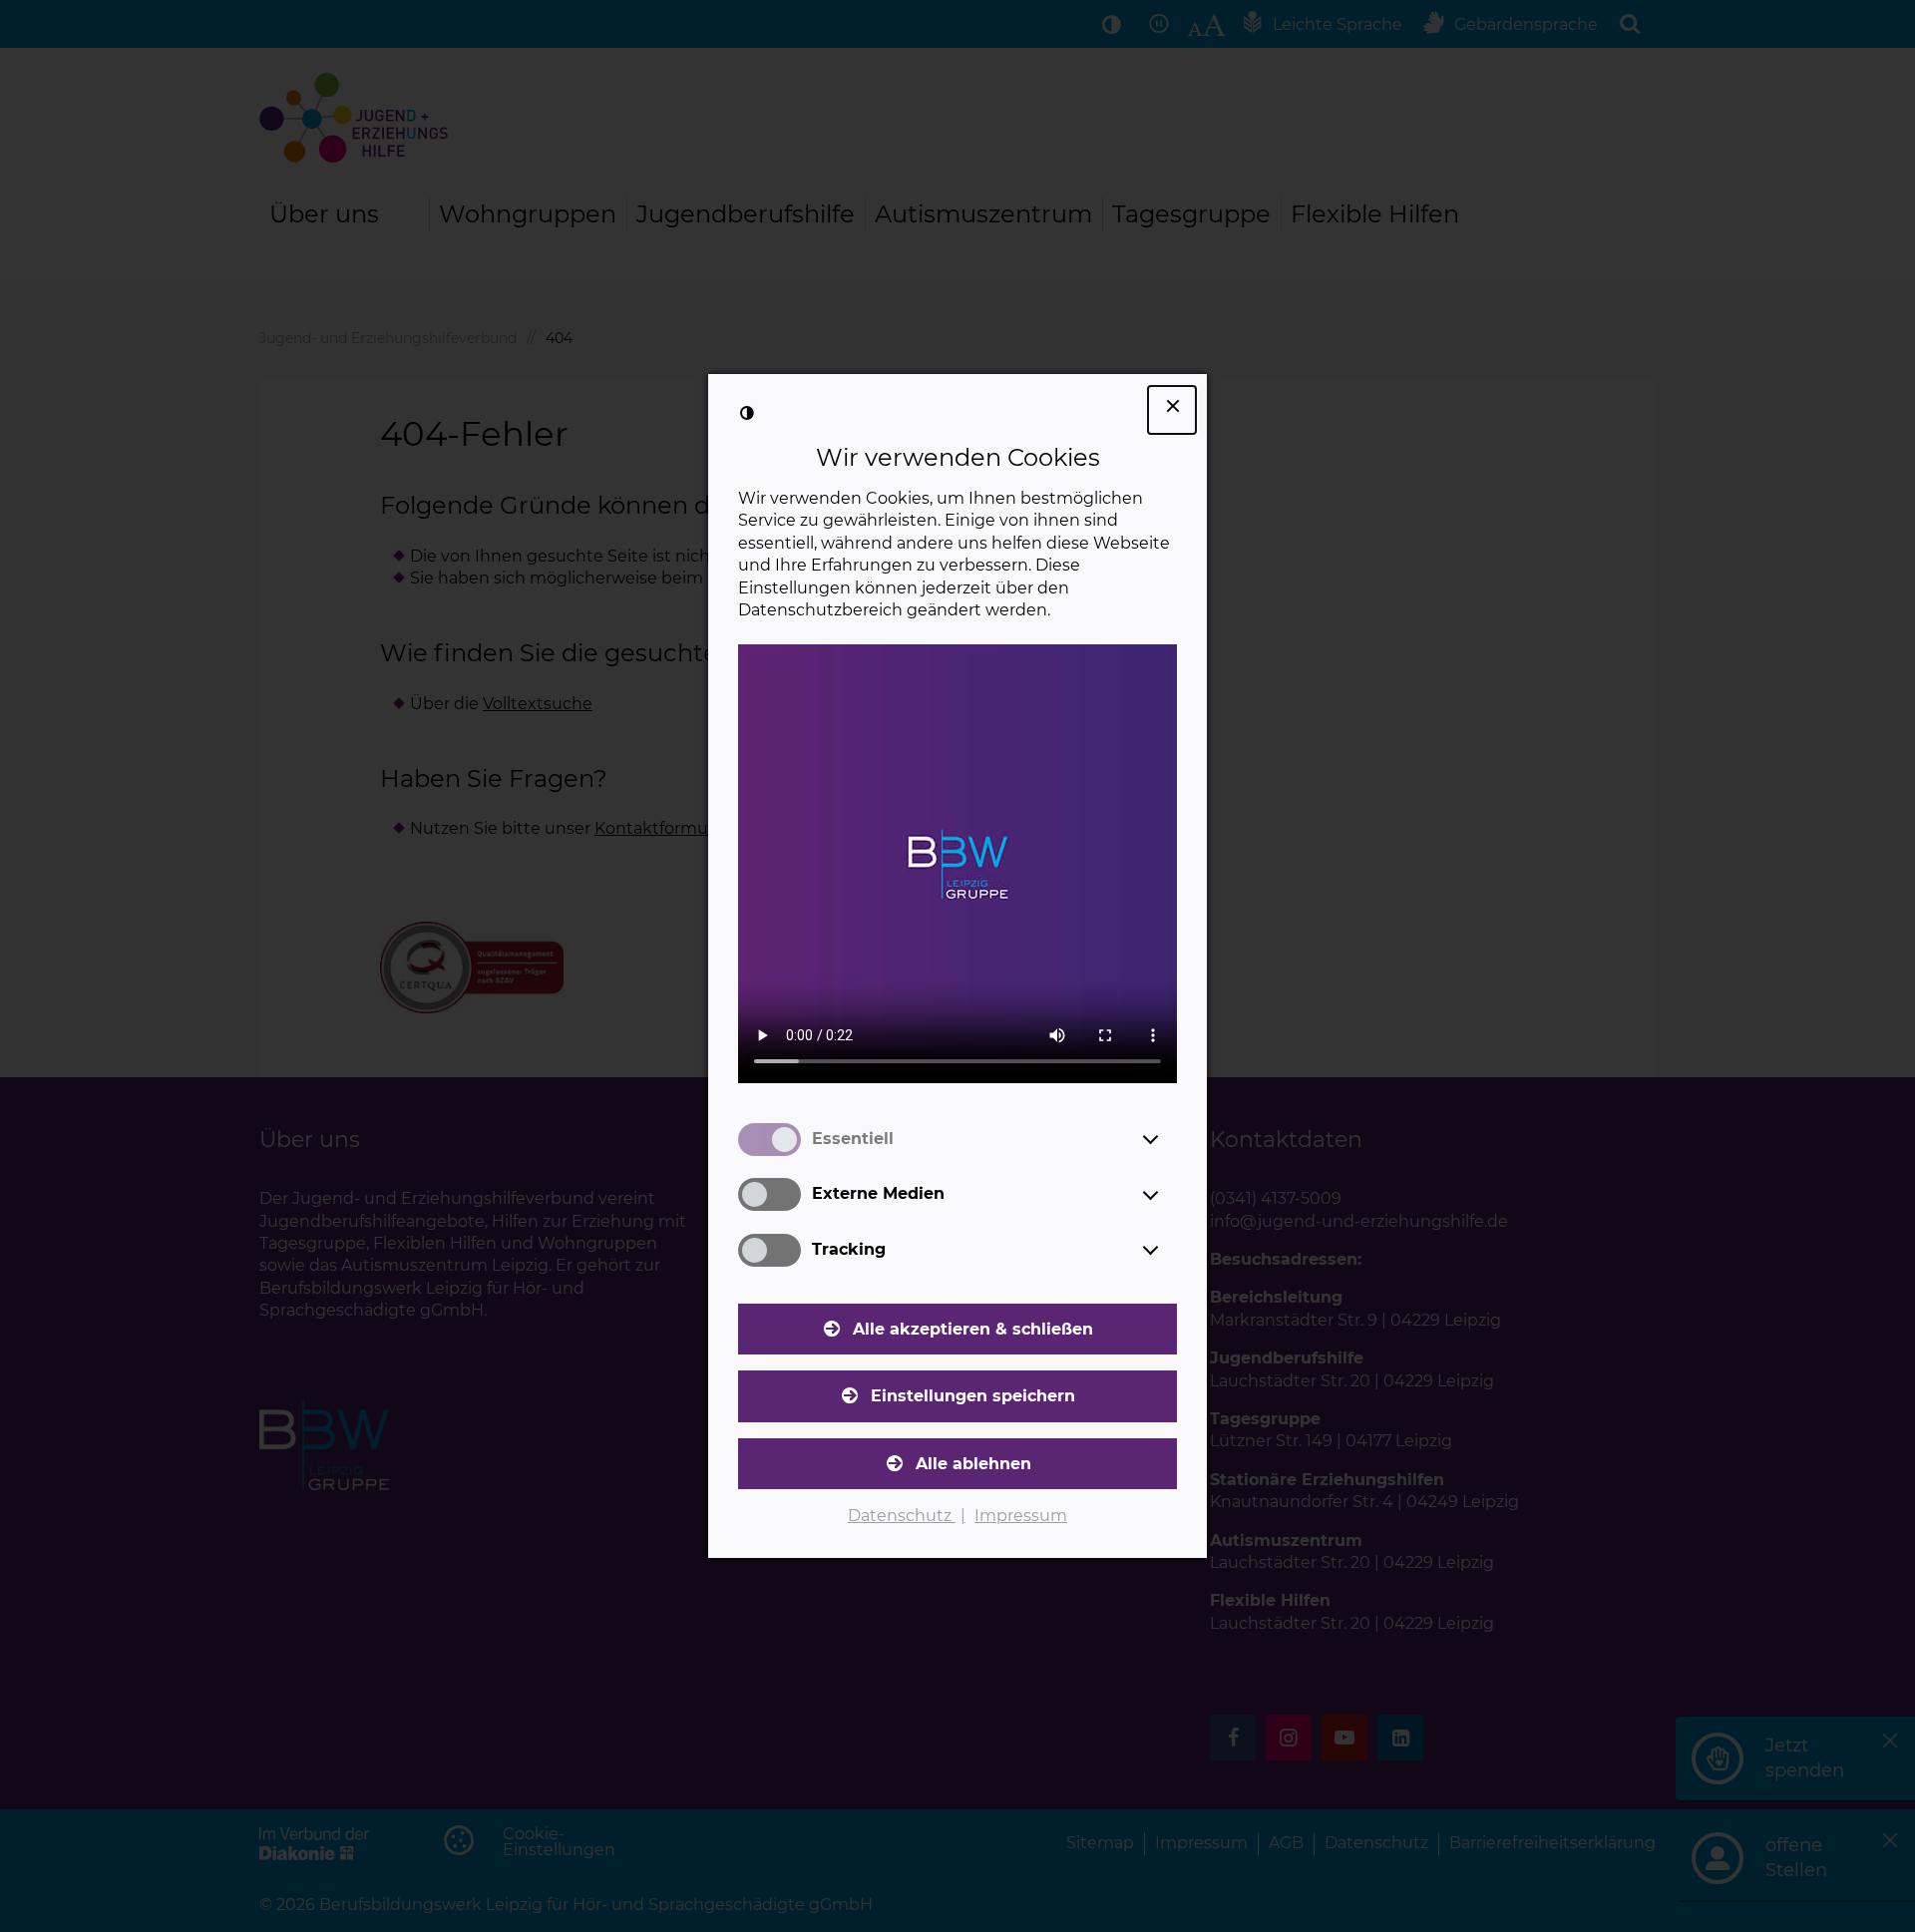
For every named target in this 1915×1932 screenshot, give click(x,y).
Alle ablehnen (973, 1464)
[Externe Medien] (1169, 1195)
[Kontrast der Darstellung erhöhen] (747, 413)
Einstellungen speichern (973, 1396)
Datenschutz (902, 1516)
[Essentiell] (1169, 1139)
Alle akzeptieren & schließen (973, 1329)
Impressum (1021, 1516)
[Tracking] (1169, 1250)
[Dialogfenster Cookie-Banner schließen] (1172, 410)
